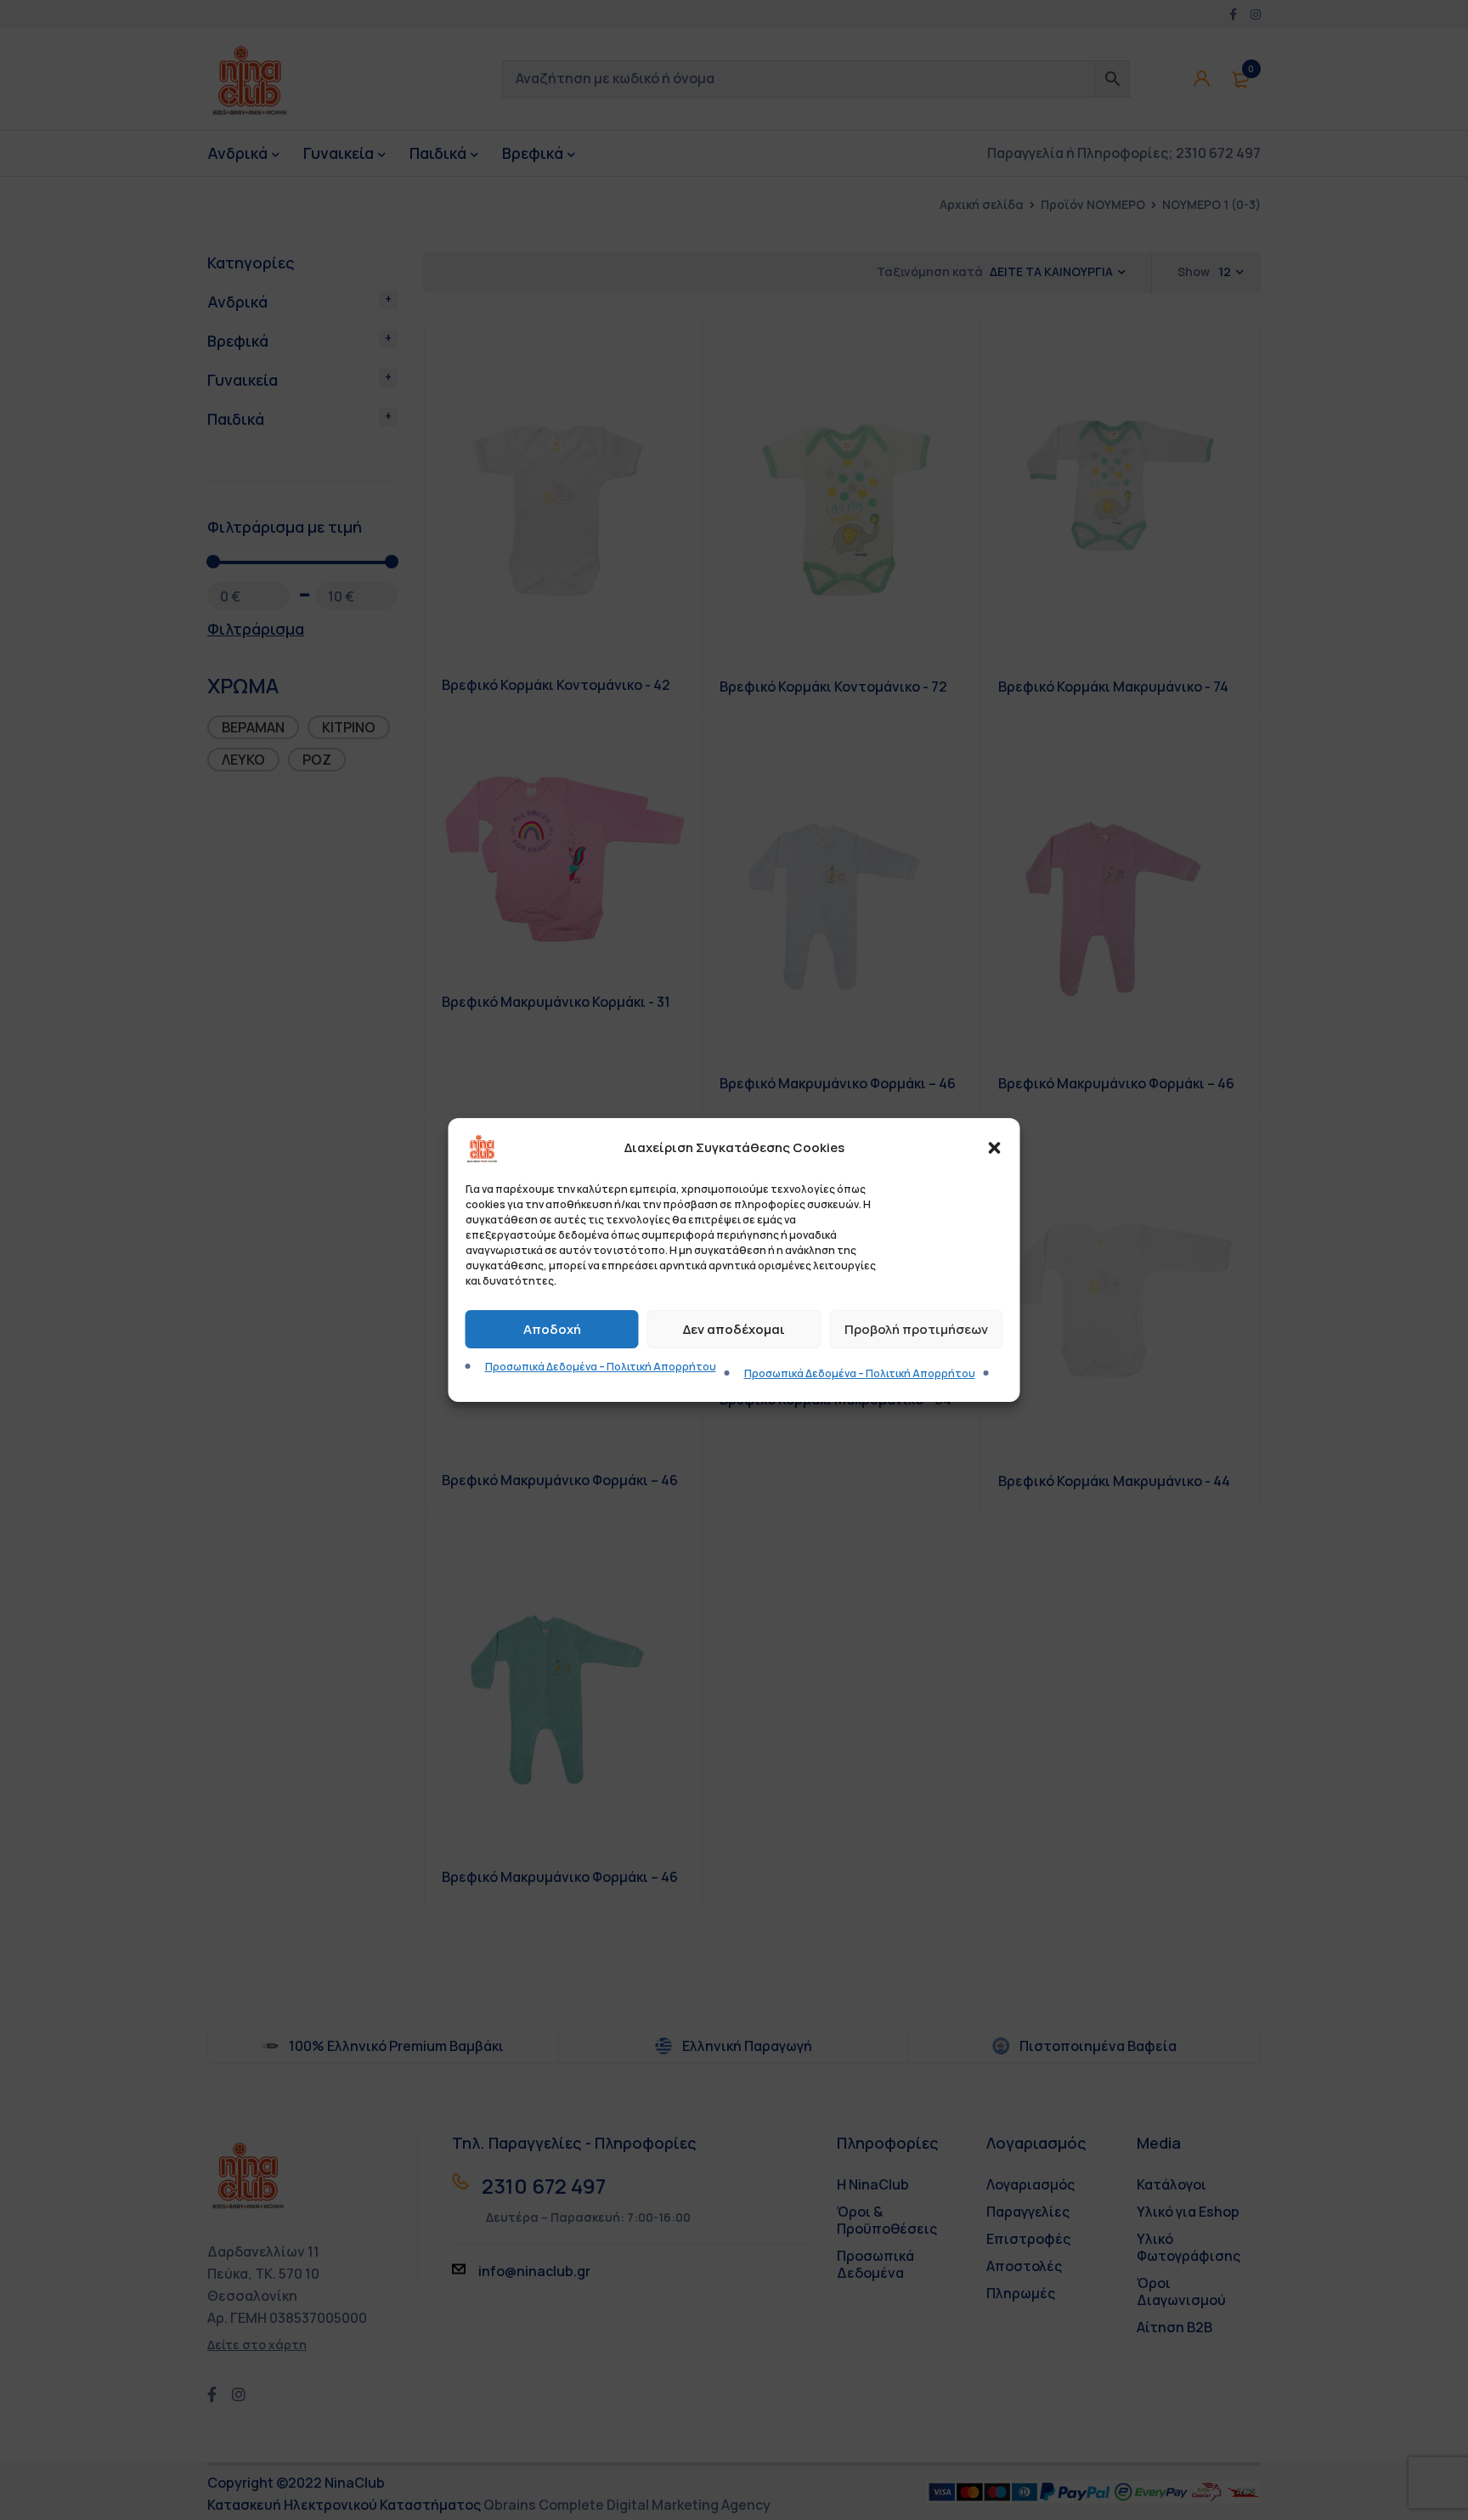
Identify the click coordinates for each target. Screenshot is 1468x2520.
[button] (995, 1148)
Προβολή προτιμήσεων (916, 1329)
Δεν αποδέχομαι (734, 1329)
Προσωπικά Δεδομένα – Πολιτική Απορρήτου (601, 1367)
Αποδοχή (552, 1329)
